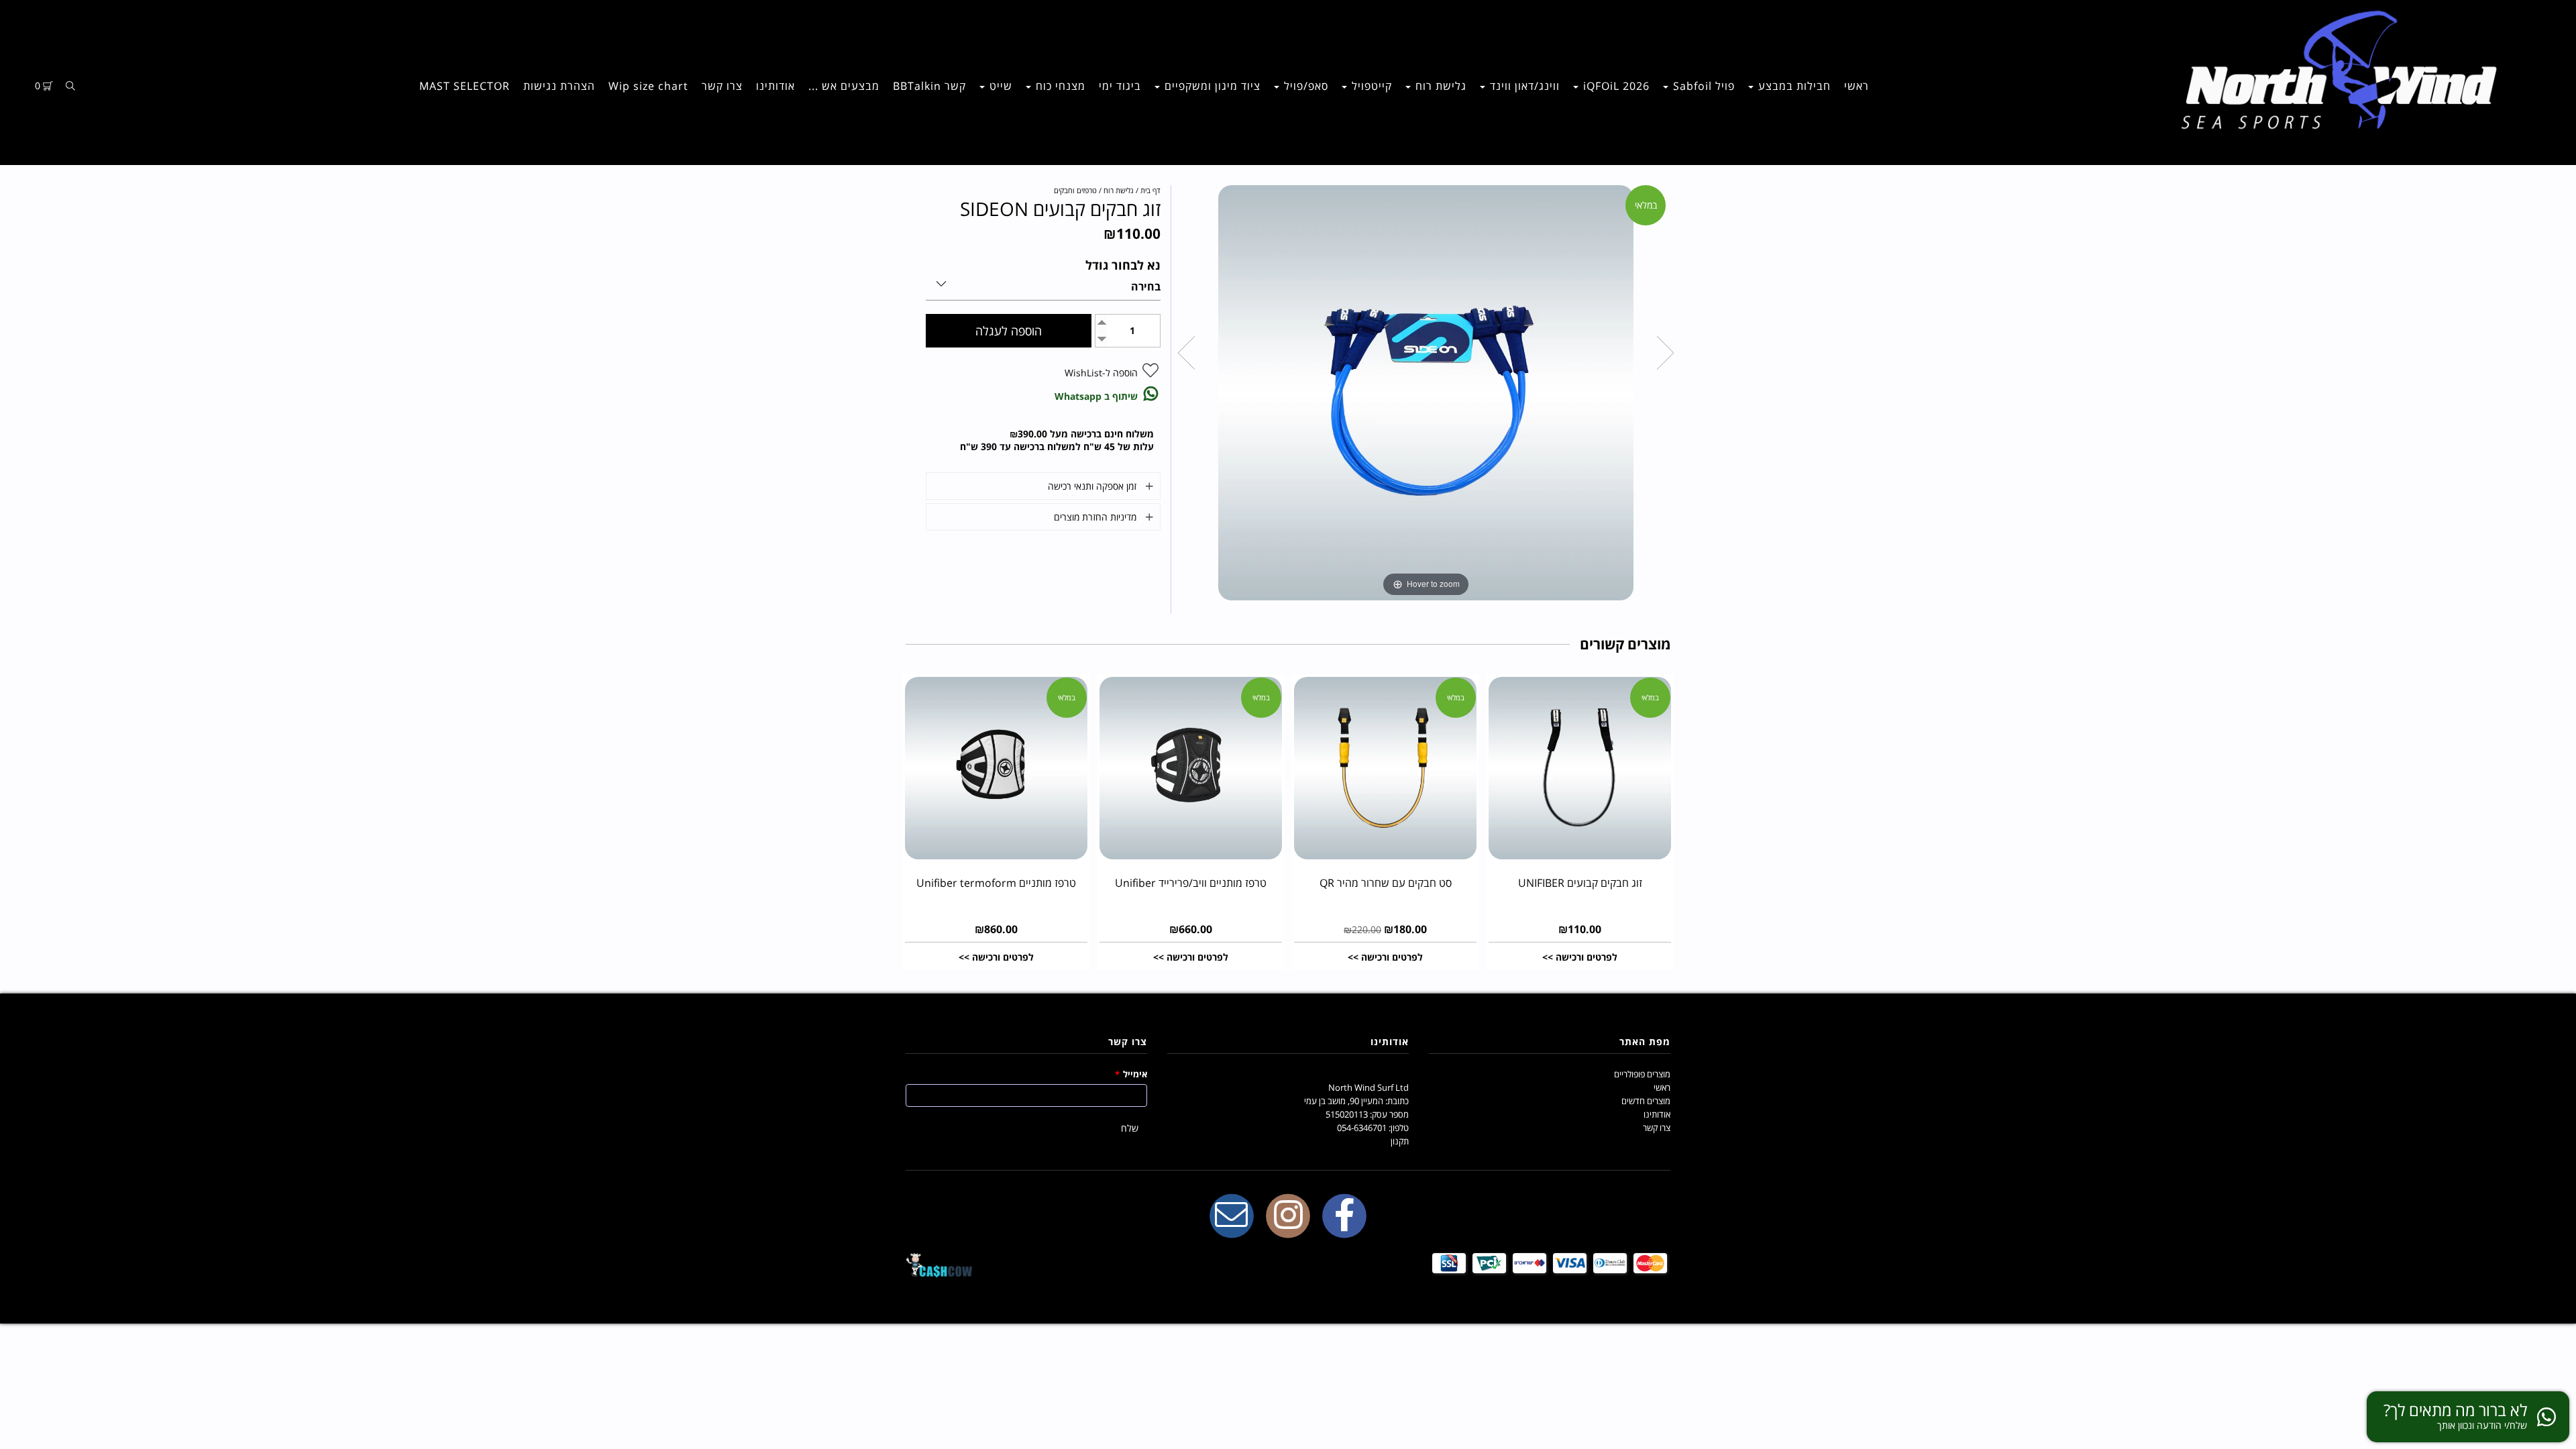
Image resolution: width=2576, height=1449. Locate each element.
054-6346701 (1362, 1128)
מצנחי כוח (1059, 86)
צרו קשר (722, 86)
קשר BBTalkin (929, 86)
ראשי (1857, 86)
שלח (1130, 1128)
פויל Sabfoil (1702, 86)
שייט (999, 86)
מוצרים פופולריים (1642, 1074)
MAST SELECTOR (465, 86)
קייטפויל (1370, 86)
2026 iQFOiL (1615, 86)
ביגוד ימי (1120, 86)
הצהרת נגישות (559, 86)
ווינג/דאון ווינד (1523, 86)
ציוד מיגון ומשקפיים (1211, 86)
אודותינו (775, 86)
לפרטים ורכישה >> (1580, 957)
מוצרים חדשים (1646, 1101)
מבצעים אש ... (844, 86)
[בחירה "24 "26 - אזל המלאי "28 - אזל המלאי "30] (1043, 281)
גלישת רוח (1439, 86)
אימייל (1131, 1074)
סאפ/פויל (1304, 86)
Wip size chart (648, 86)
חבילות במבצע (1793, 86)
